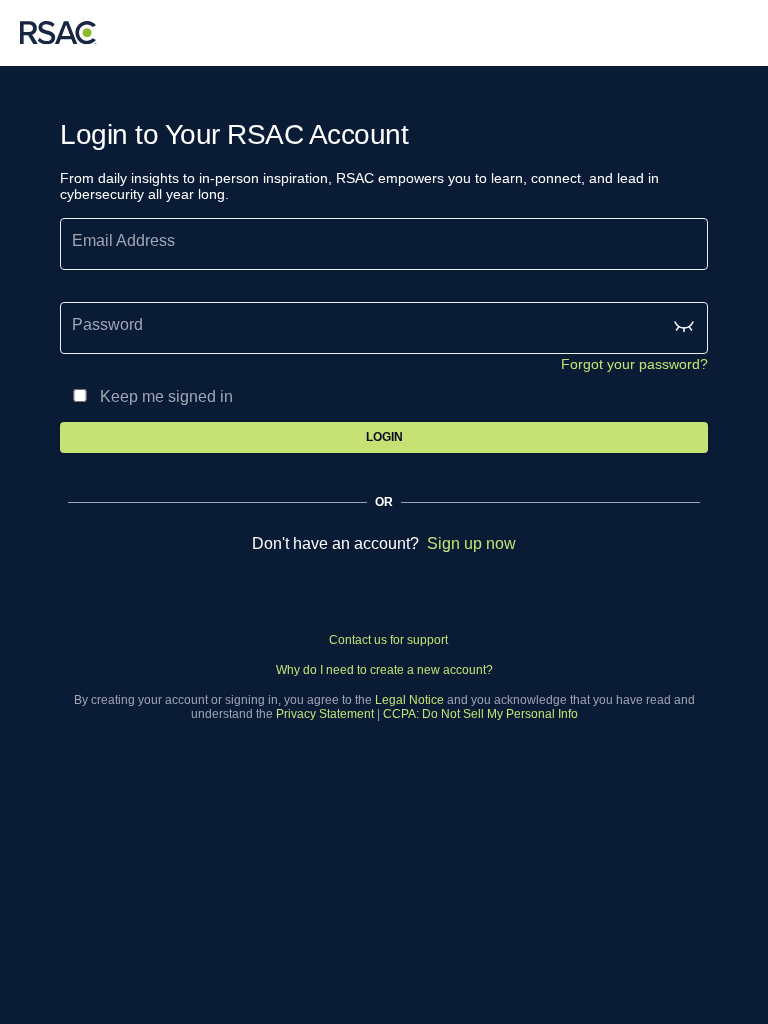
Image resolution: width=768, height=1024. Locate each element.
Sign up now (471, 543)
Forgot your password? (634, 364)
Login (384, 437)
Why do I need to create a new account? (384, 670)
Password (107, 324)
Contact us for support (388, 640)
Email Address (123, 240)
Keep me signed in (166, 396)
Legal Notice (409, 700)
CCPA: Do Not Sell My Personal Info (480, 714)
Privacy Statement (325, 714)
